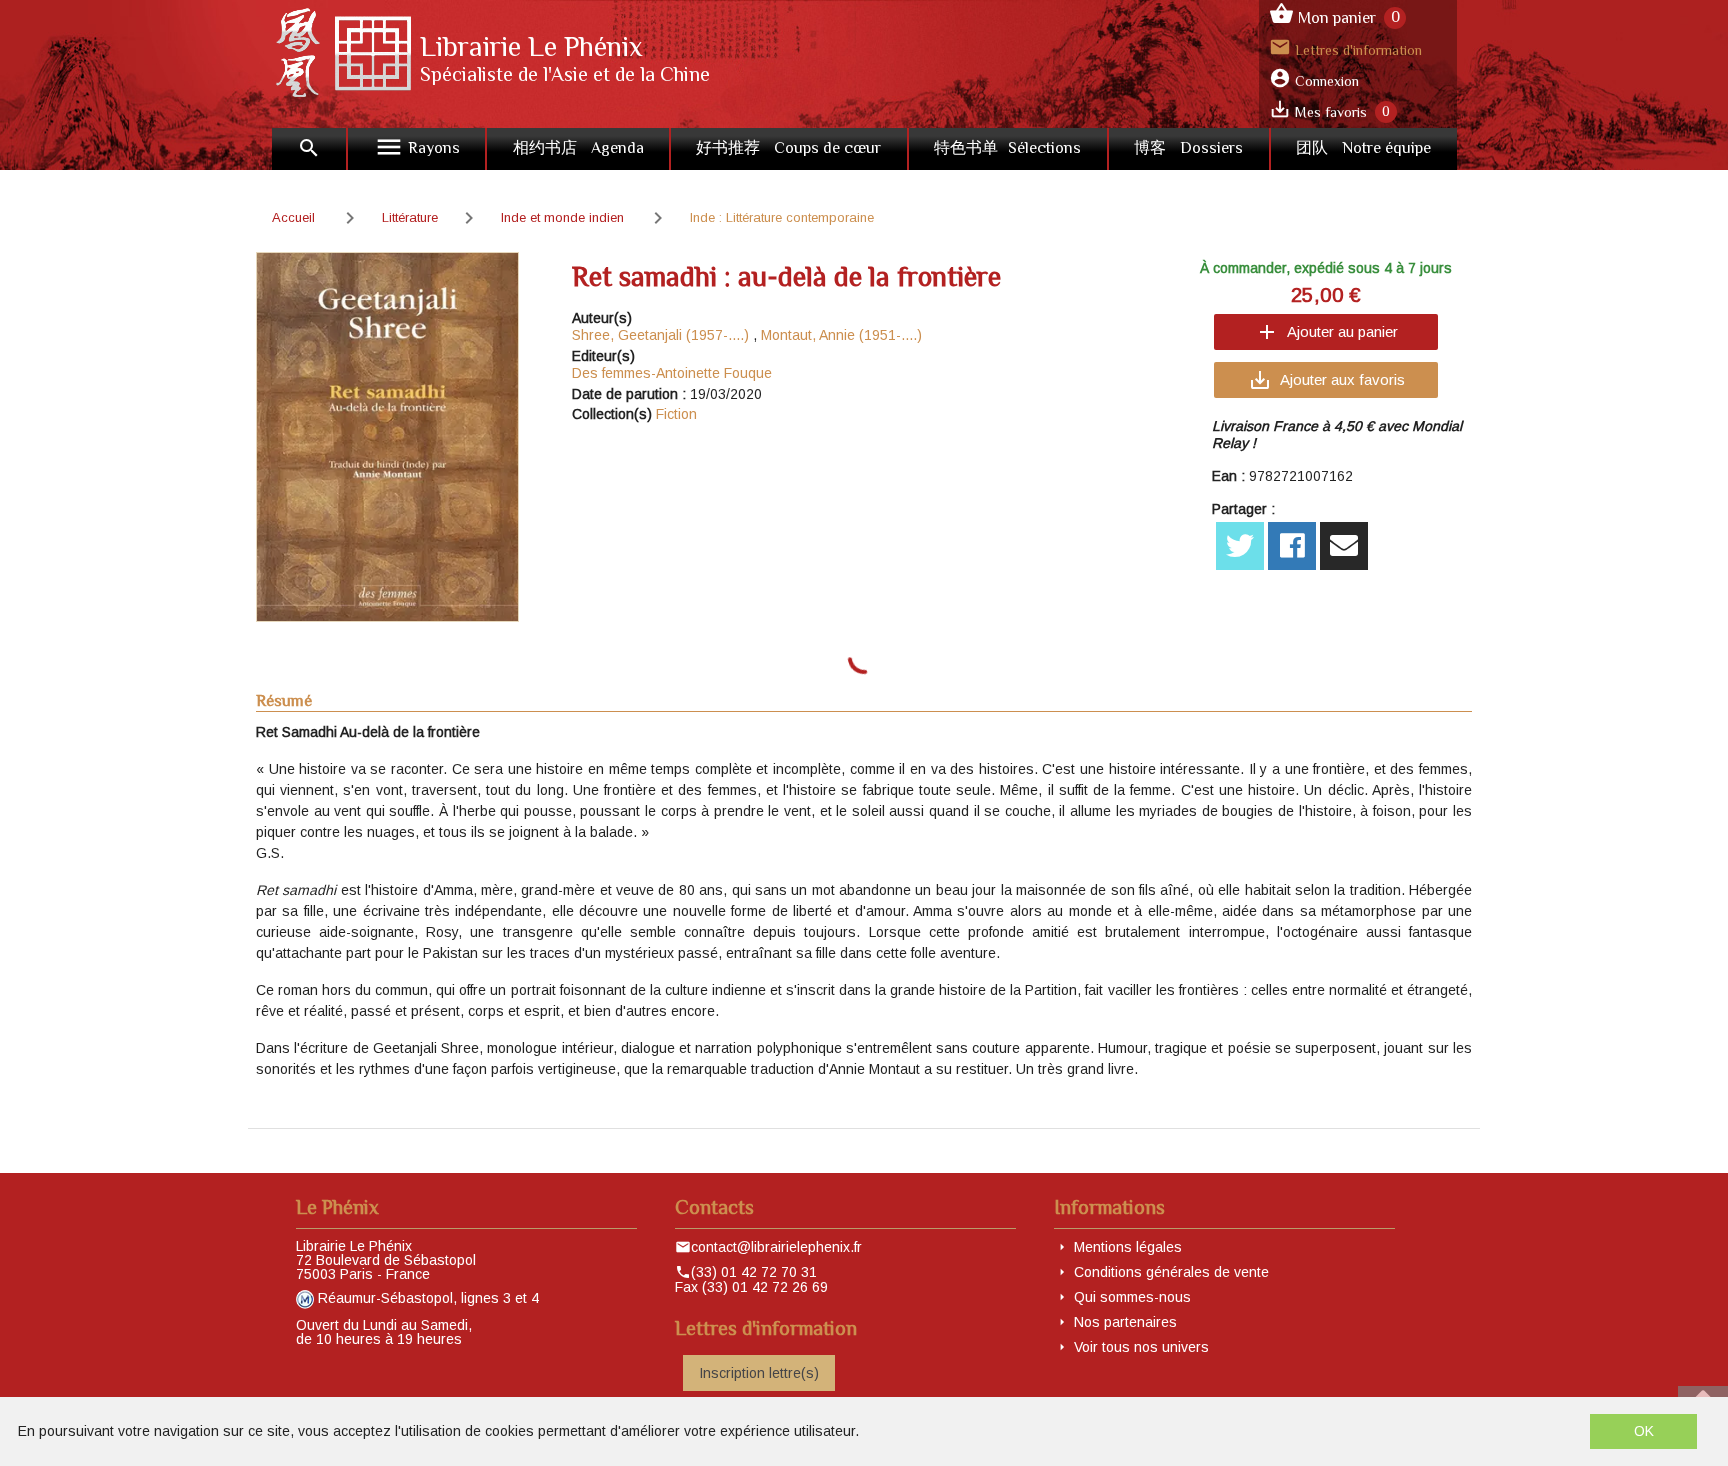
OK (1644, 1431)
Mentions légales (1128, 1247)
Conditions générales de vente (1171, 1272)
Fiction (676, 414)
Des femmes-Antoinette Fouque (672, 373)
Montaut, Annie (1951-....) (841, 335)
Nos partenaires (1125, 1322)
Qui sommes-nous (1132, 1297)
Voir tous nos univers (1141, 1347)
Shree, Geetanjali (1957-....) (660, 335)
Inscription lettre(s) (759, 1373)
